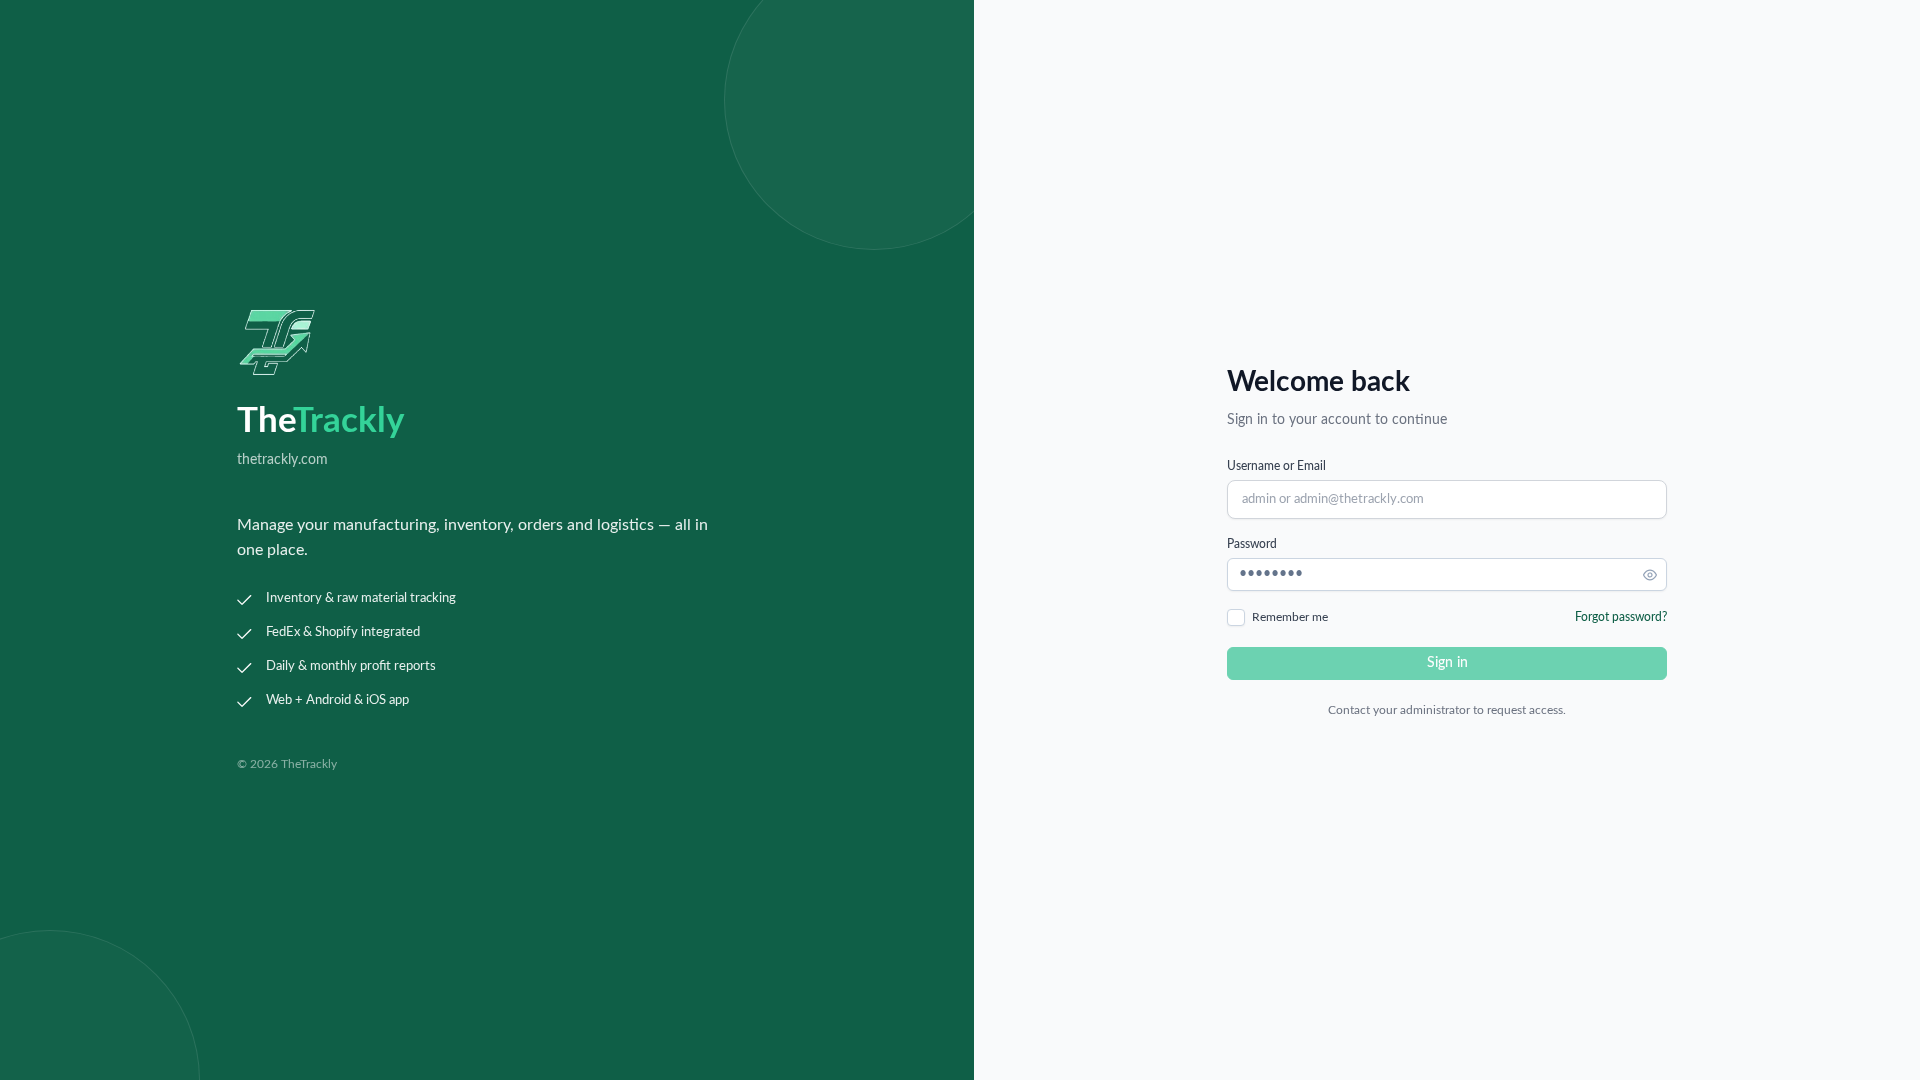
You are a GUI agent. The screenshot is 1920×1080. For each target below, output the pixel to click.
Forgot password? (1621, 617)
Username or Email (1276, 466)
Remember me (1290, 617)
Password (1252, 544)
